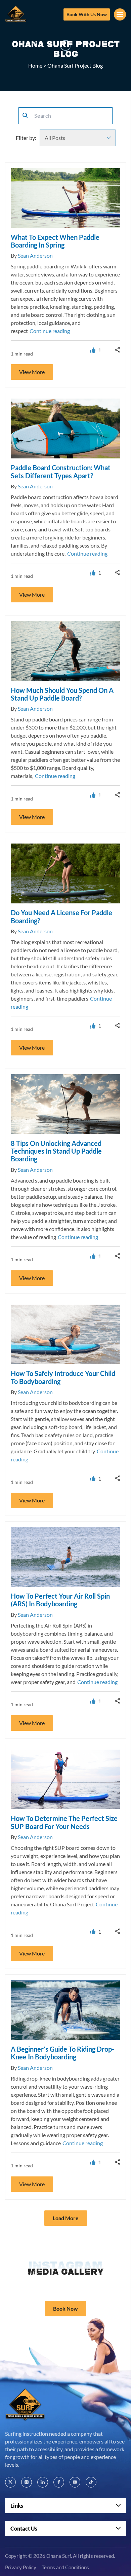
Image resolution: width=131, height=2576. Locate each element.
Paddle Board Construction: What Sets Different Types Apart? (61, 471)
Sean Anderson (35, 255)
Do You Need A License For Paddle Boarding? (61, 916)
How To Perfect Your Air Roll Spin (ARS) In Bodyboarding (60, 1600)
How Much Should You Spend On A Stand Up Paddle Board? (62, 694)
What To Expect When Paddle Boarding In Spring (55, 241)
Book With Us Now (87, 14)
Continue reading (50, 331)
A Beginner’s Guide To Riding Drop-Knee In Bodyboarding (62, 2053)
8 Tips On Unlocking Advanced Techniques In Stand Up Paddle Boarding (56, 1151)
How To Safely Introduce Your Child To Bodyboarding (63, 1377)
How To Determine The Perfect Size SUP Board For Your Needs (64, 1822)
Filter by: (26, 138)
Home (35, 65)
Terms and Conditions (65, 2568)
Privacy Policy (21, 2568)
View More (32, 372)
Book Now (65, 2308)
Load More (66, 2218)
